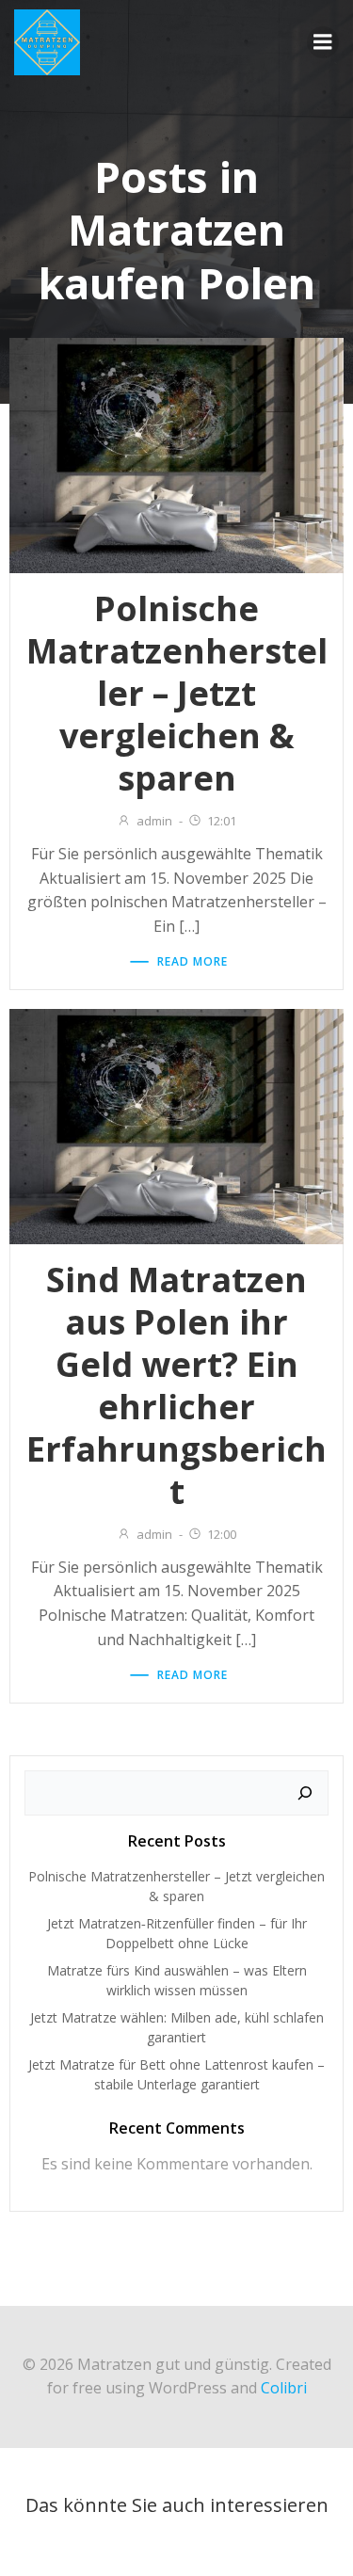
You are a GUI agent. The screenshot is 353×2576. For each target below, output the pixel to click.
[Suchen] (305, 1793)
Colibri (284, 2388)
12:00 (222, 1534)
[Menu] (323, 42)
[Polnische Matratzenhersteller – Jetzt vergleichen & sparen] (176, 455)
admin (154, 821)
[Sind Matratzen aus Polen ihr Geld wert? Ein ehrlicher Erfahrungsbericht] (176, 1126)
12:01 (222, 821)
